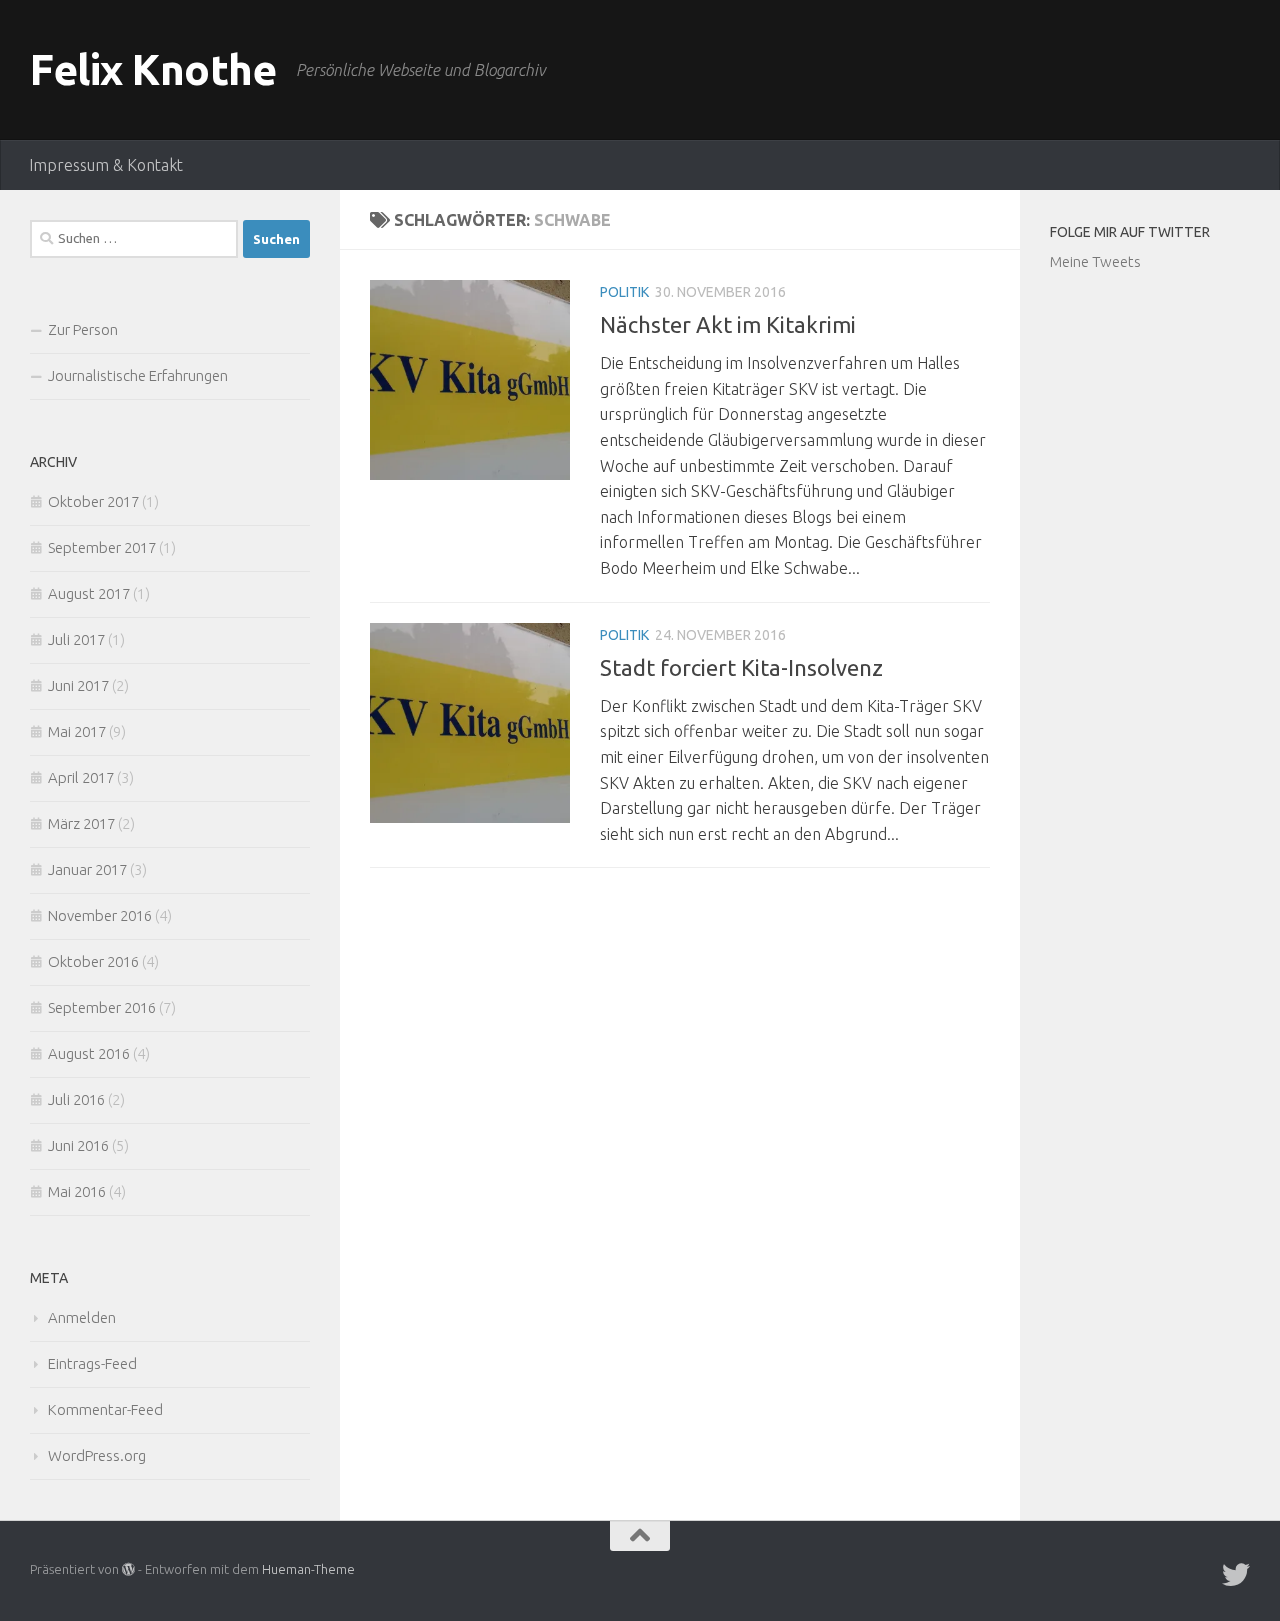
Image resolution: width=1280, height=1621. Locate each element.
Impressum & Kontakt (106, 165)
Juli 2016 (76, 1099)
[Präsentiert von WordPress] (128, 1569)
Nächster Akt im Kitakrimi (728, 324)
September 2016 (102, 1007)
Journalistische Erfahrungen (138, 375)
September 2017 (102, 547)
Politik (624, 292)
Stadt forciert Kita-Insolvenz (741, 667)
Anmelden (82, 1317)
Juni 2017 (78, 685)
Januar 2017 (87, 869)
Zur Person (83, 329)
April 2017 (81, 777)
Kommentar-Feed (105, 1409)
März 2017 (81, 823)
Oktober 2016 (93, 961)
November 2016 (100, 915)
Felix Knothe (153, 69)
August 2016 (89, 1053)
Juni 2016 (78, 1145)
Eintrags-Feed (92, 1363)
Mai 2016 (77, 1191)
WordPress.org (97, 1455)
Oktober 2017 (93, 501)
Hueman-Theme (308, 1569)
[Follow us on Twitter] (1236, 1575)
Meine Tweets (1095, 261)
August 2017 (89, 593)
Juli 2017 (76, 639)
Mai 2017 (77, 731)
